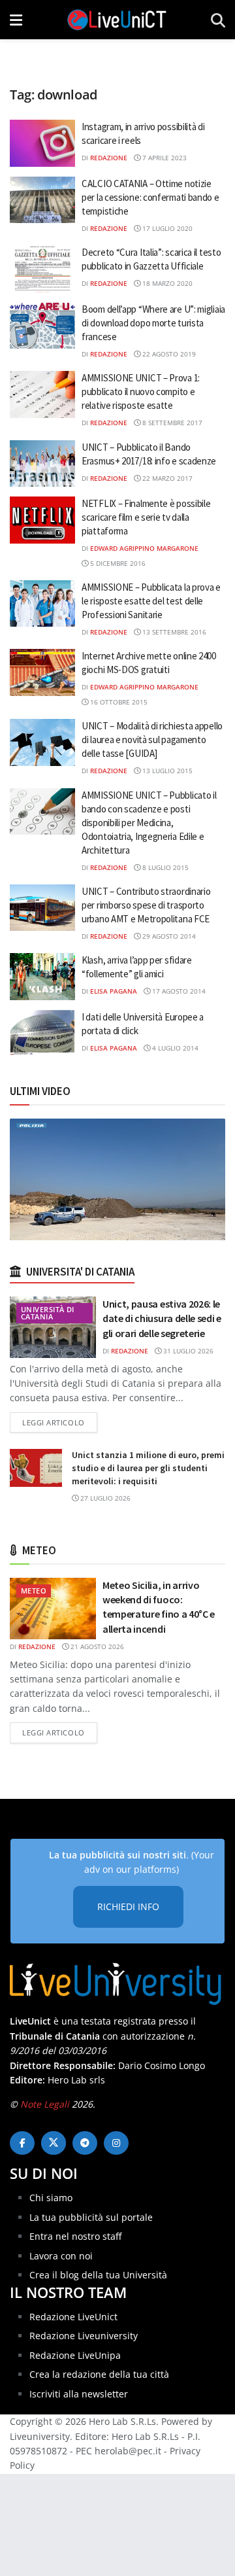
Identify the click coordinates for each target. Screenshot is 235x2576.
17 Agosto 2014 (178, 991)
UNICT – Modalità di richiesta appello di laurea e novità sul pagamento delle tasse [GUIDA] (152, 740)
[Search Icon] (218, 20)
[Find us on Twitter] (54, 2143)
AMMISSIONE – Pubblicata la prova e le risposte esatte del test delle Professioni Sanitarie (151, 601)
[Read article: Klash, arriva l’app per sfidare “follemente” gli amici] (42, 977)
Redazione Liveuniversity (84, 2336)
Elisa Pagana (114, 991)
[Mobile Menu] (16, 20)
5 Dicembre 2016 (117, 563)
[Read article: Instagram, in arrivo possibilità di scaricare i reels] (42, 143)
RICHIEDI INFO (128, 1906)
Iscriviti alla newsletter (79, 2394)
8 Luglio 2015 (164, 867)
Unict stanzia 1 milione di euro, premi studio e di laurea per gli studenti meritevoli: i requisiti (148, 1468)
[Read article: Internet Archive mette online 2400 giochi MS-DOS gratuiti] (42, 672)
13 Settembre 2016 (173, 632)
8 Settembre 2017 (171, 423)
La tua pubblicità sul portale (91, 2217)
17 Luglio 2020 (166, 228)
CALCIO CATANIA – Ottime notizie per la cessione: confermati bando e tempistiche (150, 197)
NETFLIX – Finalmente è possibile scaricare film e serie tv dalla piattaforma (146, 517)
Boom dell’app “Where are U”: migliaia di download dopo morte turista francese (153, 323)
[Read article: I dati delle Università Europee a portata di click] (42, 1034)
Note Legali (45, 2104)
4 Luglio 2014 (174, 1048)
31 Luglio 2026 (187, 1351)
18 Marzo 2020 (166, 283)
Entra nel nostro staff (75, 2236)
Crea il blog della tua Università (98, 2275)
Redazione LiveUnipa (75, 2355)
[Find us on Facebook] (22, 2143)
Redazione (109, 158)
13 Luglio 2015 (166, 771)
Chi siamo (51, 2198)
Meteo (34, 1591)
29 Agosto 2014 (168, 936)
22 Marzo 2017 (166, 478)
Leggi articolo (60, 1422)
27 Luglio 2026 (104, 1498)
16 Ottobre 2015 (118, 702)
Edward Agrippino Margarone (144, 548)
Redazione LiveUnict (73, 2317)
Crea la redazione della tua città (99, 2374)
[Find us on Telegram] (85, 2143)
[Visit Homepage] (117, 20)
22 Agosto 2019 (168, 354)
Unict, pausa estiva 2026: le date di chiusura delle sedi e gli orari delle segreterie (162, 1318)
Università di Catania (48, 1313)
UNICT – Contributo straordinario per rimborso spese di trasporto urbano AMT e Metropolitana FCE (146, 905)
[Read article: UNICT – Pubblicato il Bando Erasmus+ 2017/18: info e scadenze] (42, 464)
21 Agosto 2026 (96, 1646)
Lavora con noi (61, 2256)
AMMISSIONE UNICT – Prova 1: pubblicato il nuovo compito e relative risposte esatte (141, 392)
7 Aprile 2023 (164, 158)
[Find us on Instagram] (116, 2143)
